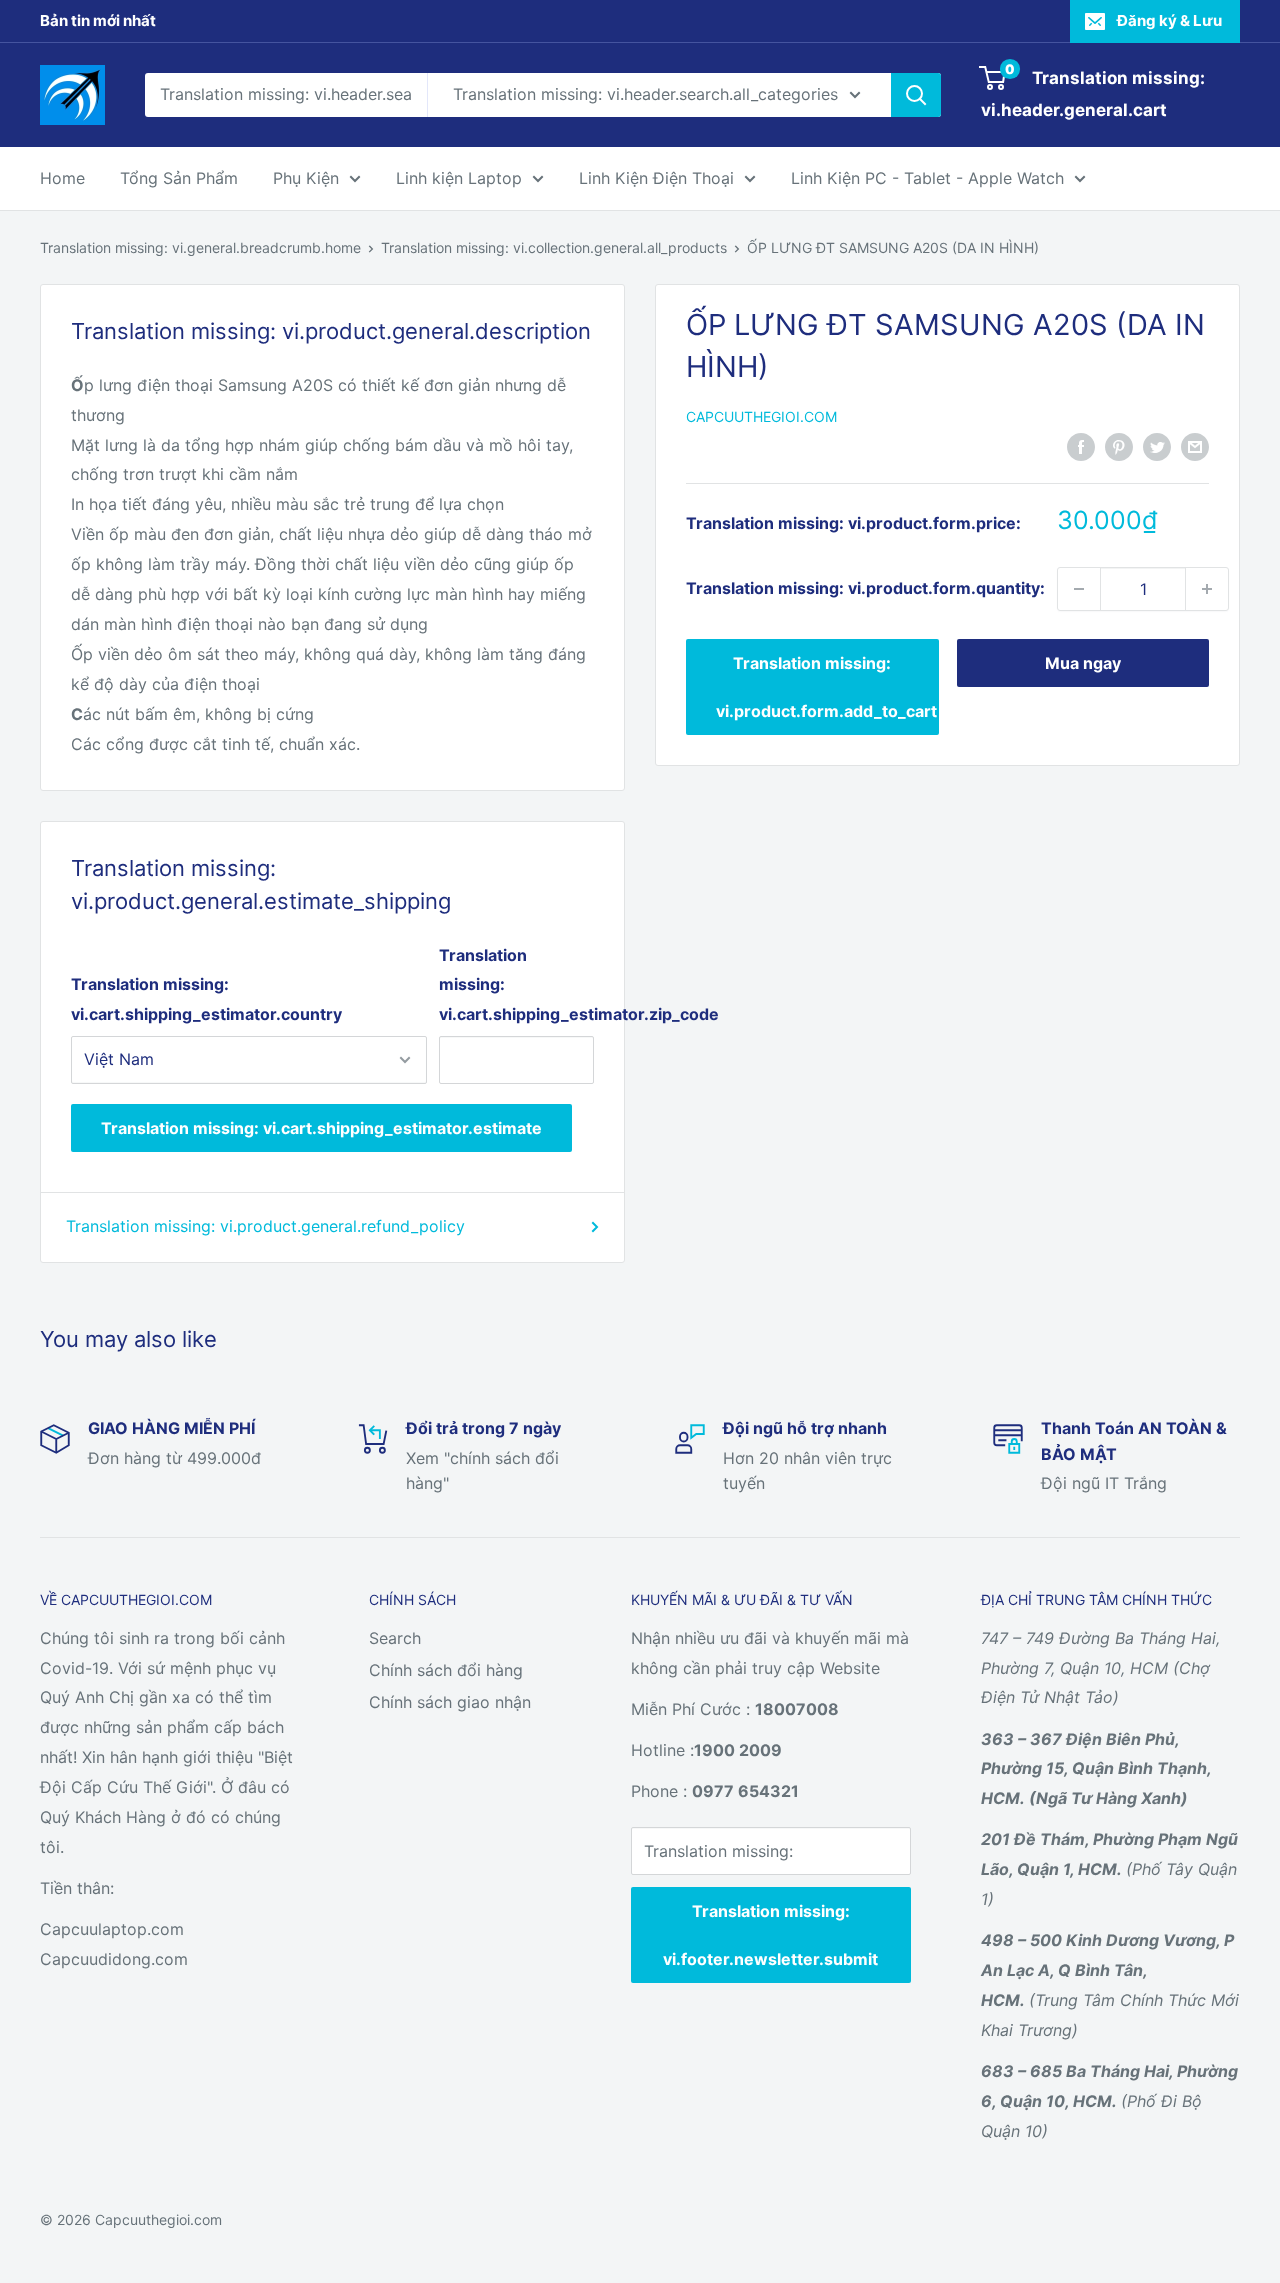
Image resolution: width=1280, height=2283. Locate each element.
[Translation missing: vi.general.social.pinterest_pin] (1119, 446)
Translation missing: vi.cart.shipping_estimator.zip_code (516, 985)
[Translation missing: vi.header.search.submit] (916, 95)
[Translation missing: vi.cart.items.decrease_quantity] (1079, 589)
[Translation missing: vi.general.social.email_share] (1195, 446)
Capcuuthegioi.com (761, 416)
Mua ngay (1083, 663)
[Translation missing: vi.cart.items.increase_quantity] (1207, 589)
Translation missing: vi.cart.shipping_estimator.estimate (321, 1128)
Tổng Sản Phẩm (179, 178)
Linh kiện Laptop (459, 178)
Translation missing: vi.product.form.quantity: (865, 588)
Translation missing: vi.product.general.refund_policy (265, 1226)
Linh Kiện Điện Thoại (656, 178)
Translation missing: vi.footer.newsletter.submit (770, 1935)
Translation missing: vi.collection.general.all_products (554, 247)
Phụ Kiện (306, 178)
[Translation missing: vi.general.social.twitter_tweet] (1157, 446)
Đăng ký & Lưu (1169, 20)
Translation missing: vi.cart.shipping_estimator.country (206, 999)
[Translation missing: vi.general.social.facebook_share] (1081, 446)
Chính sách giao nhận (450, 1702)
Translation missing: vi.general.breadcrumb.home (200, 247)
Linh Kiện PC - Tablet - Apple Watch (927, 178)
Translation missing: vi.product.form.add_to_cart (826, 687)
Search (395, 1638)
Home (62, 178)
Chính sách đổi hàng (446, 1670)
